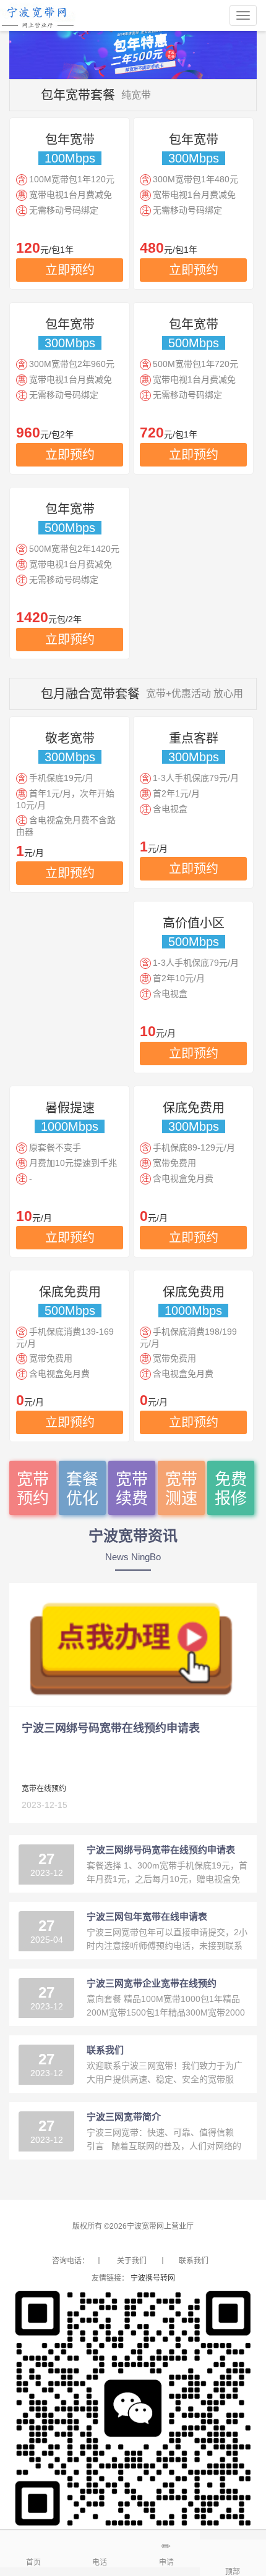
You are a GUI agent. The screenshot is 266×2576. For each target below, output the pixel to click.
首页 (33, 2562)
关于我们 (132, 2261)
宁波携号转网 (153, 2278)
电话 (100, 2562)
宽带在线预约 (44, 1789)
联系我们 (194, 2261)
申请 (166, 2562)
